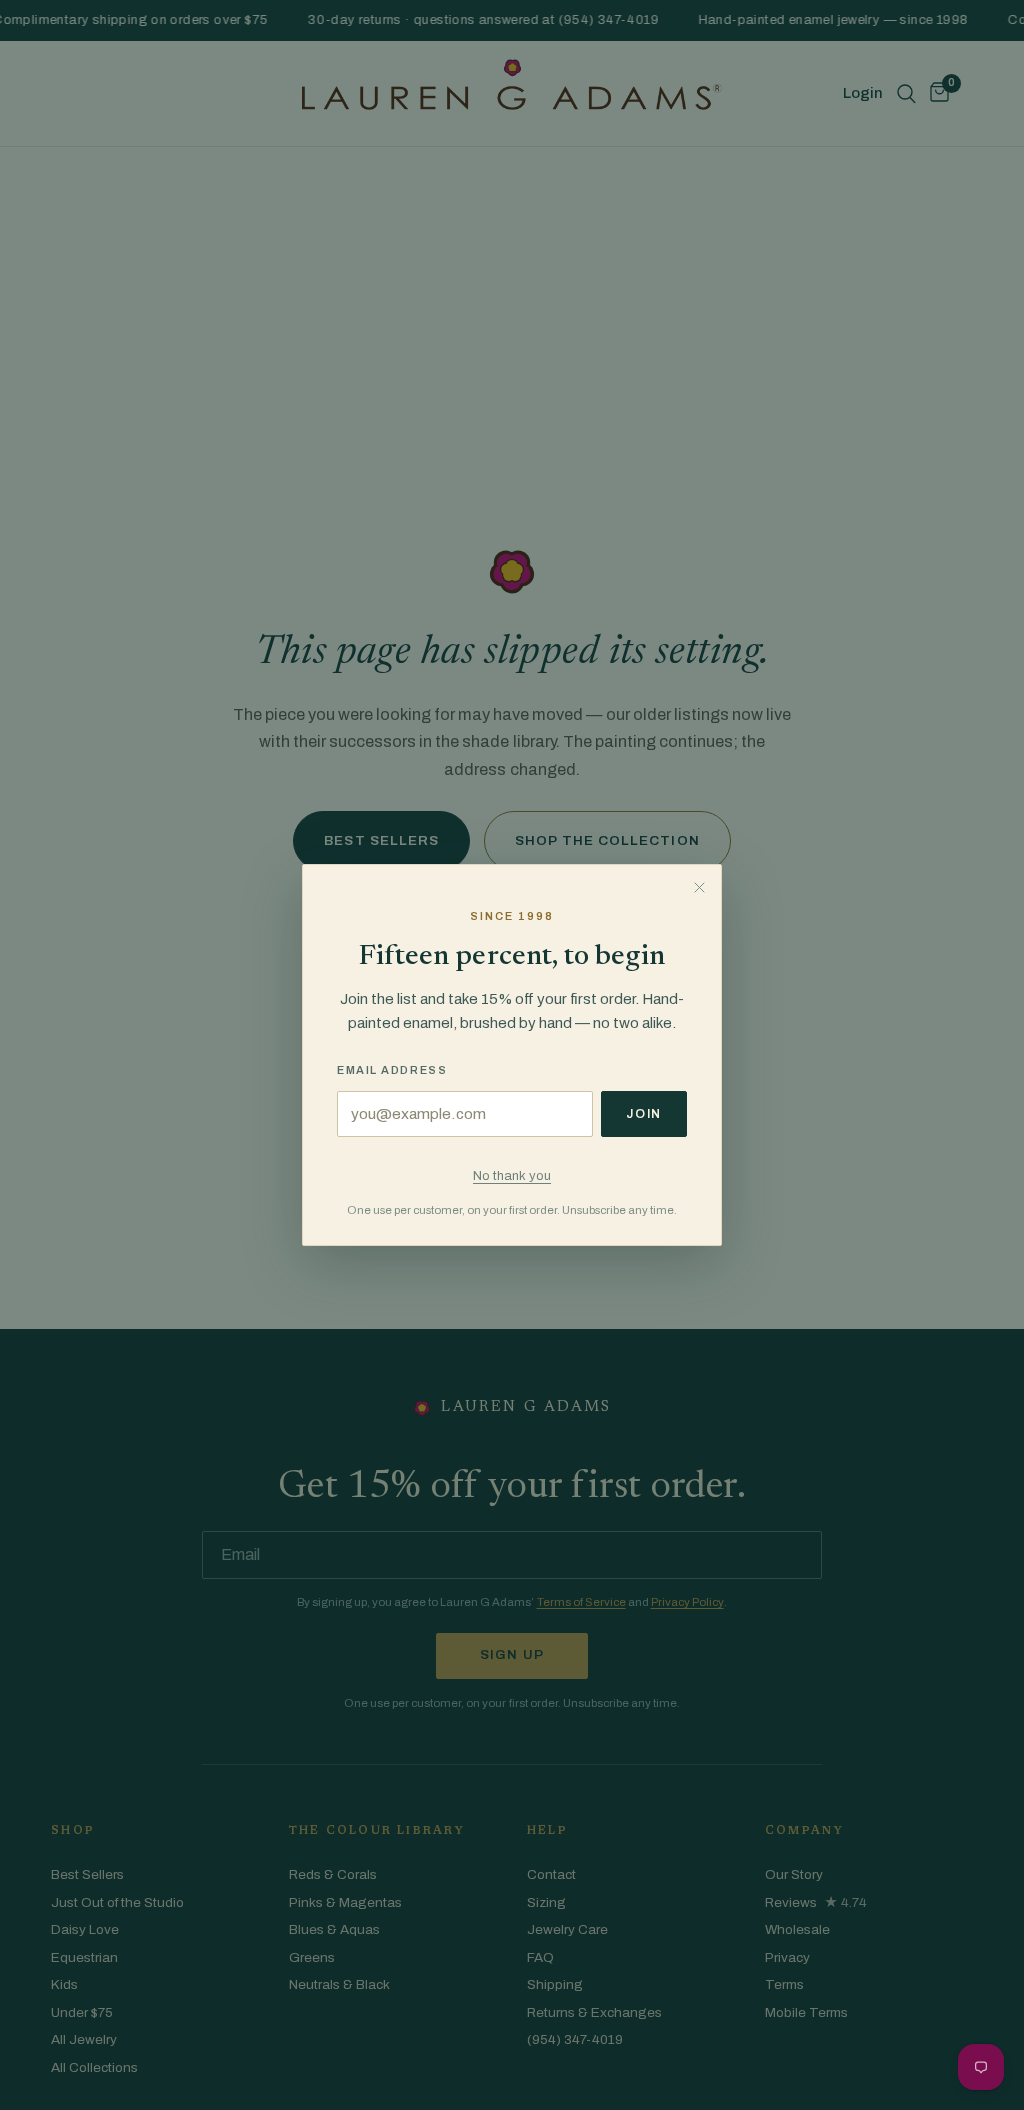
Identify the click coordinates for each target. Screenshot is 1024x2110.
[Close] (699, 887)
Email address (392, 1070)
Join (644, 1114)
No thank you (512, 1175)
